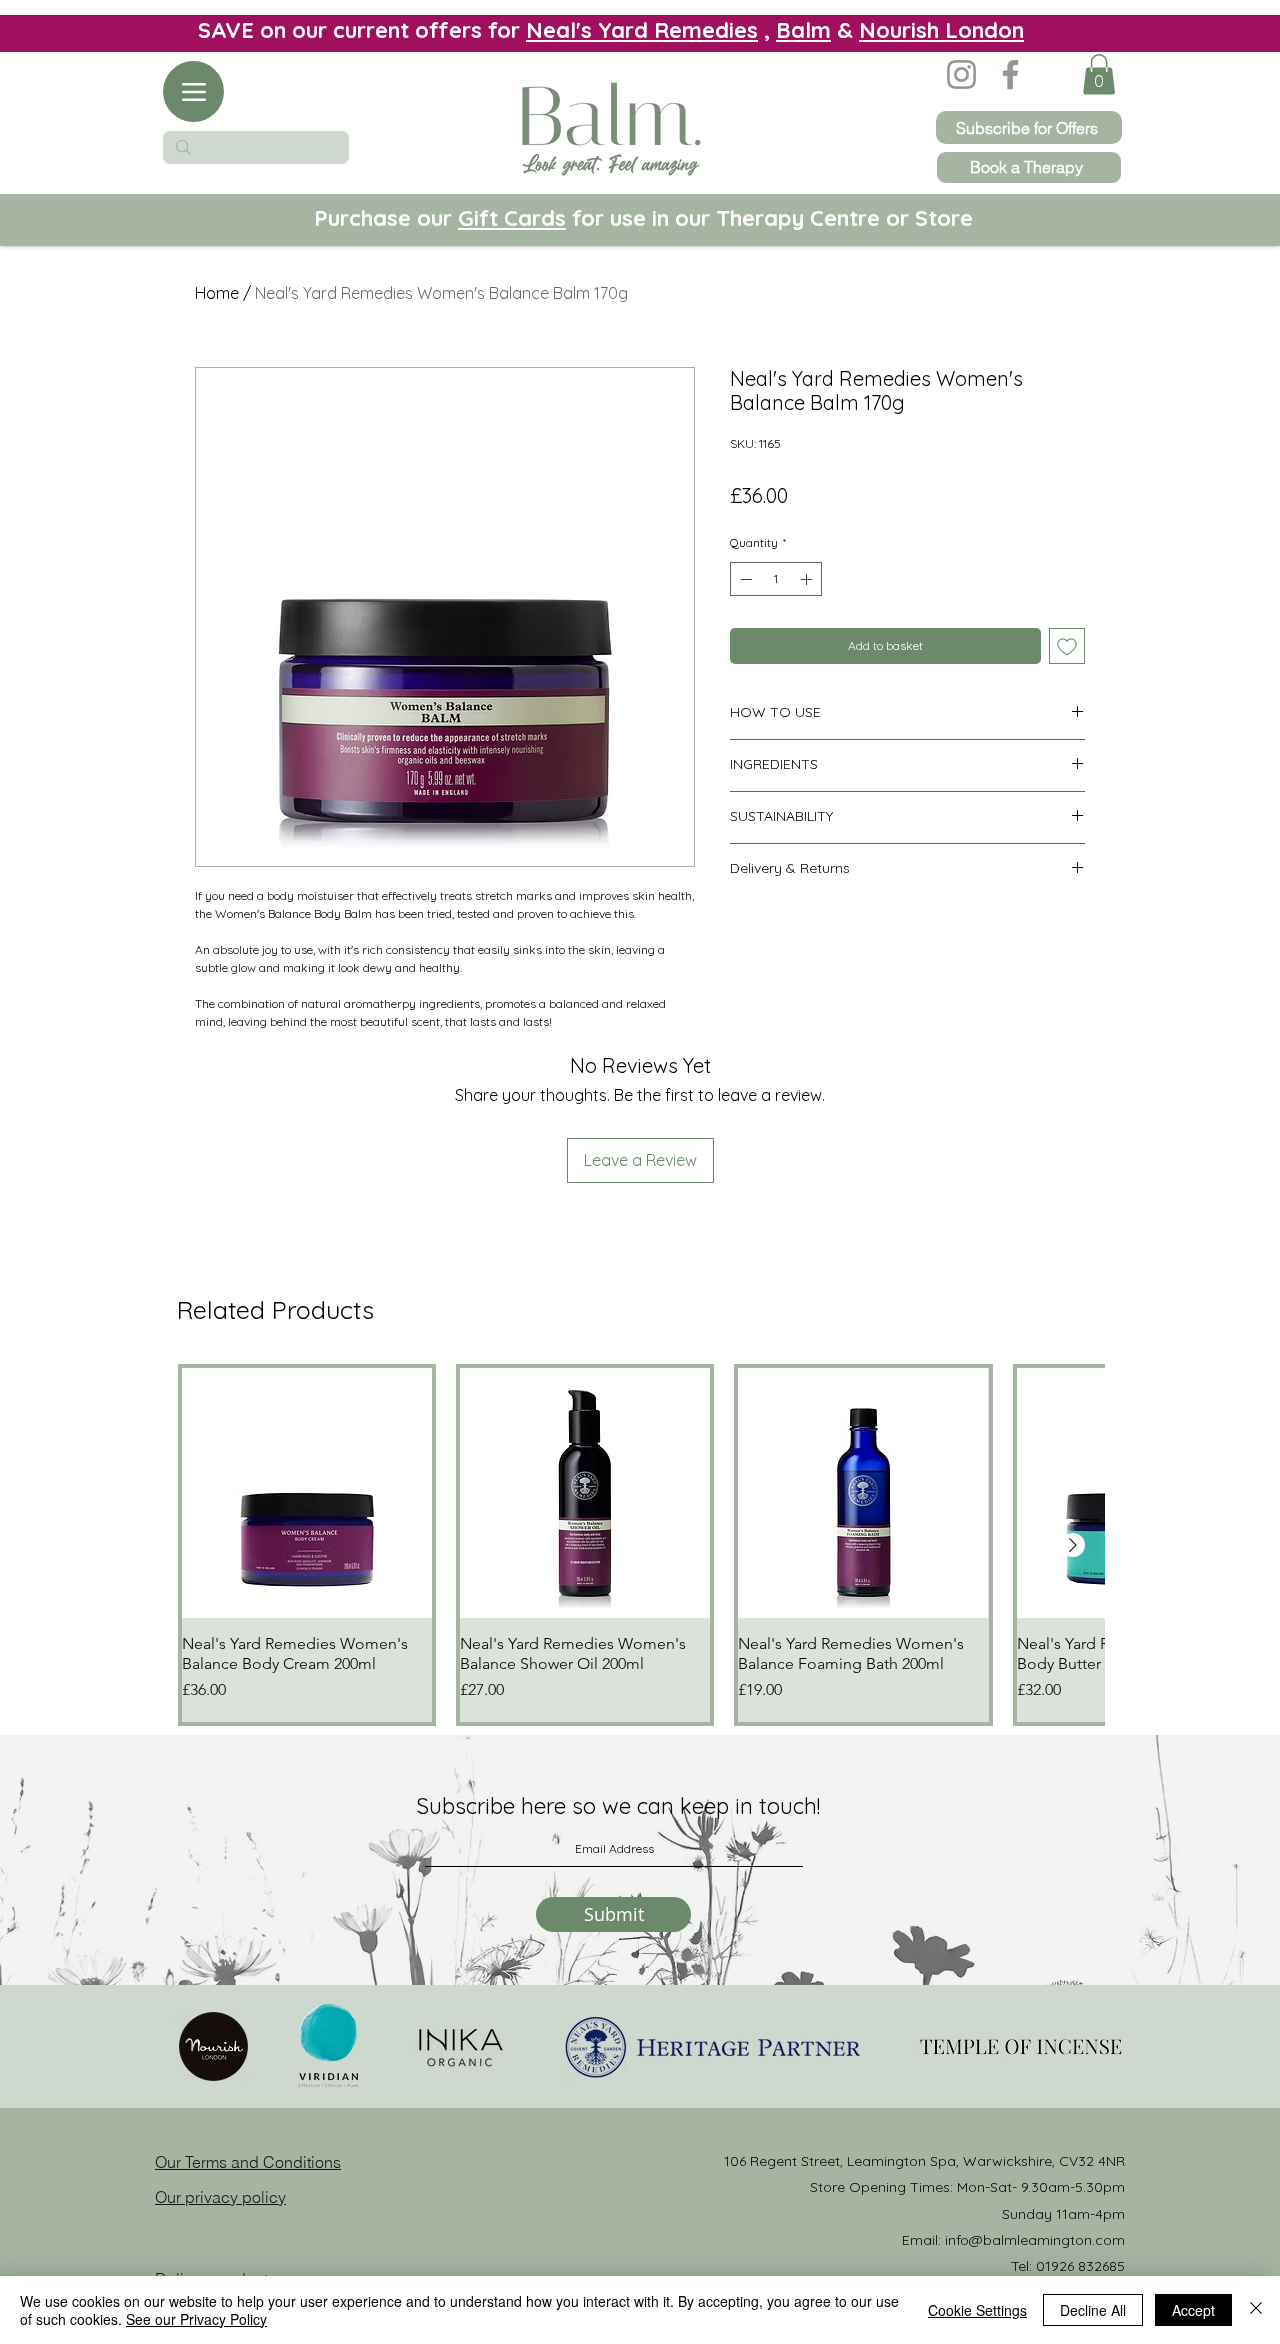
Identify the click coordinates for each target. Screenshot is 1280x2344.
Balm (803, 30)
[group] (641, 1545)
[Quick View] (307, 1493)
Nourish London (941, 30)
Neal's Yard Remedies (642, 30)
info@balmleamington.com (1035, 2240)
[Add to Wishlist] (1067, 646)
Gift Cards (512, 218)
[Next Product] (1073, 1545)
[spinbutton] (776, 579)
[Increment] (808, 579)
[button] (1099, 74)
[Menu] (193, 91)
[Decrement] (744, 579)
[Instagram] (961, 74)
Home (217, 293)
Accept (1193, 2310)
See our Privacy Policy (196, 2319)
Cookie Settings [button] (977, 2310)
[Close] (1256, 2310)
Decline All (1093, 2310)
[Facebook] (1010, 74)
